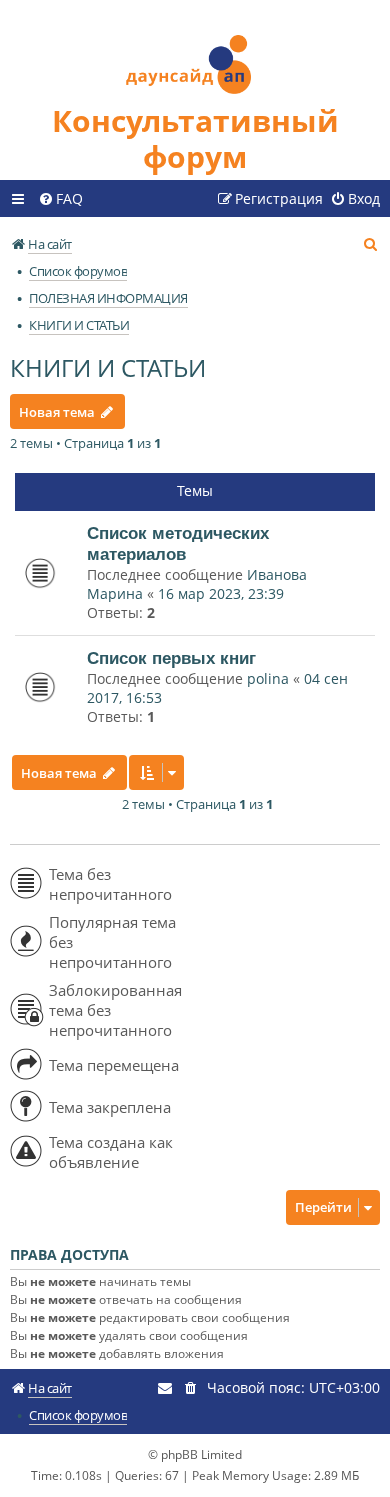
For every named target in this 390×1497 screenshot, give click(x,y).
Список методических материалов (178, 543)
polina (268, 678)
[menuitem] (60, 199)
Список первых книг (171, 658)
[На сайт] (195, 51)
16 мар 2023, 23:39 (221, 593)
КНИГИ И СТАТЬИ (108, 367)
